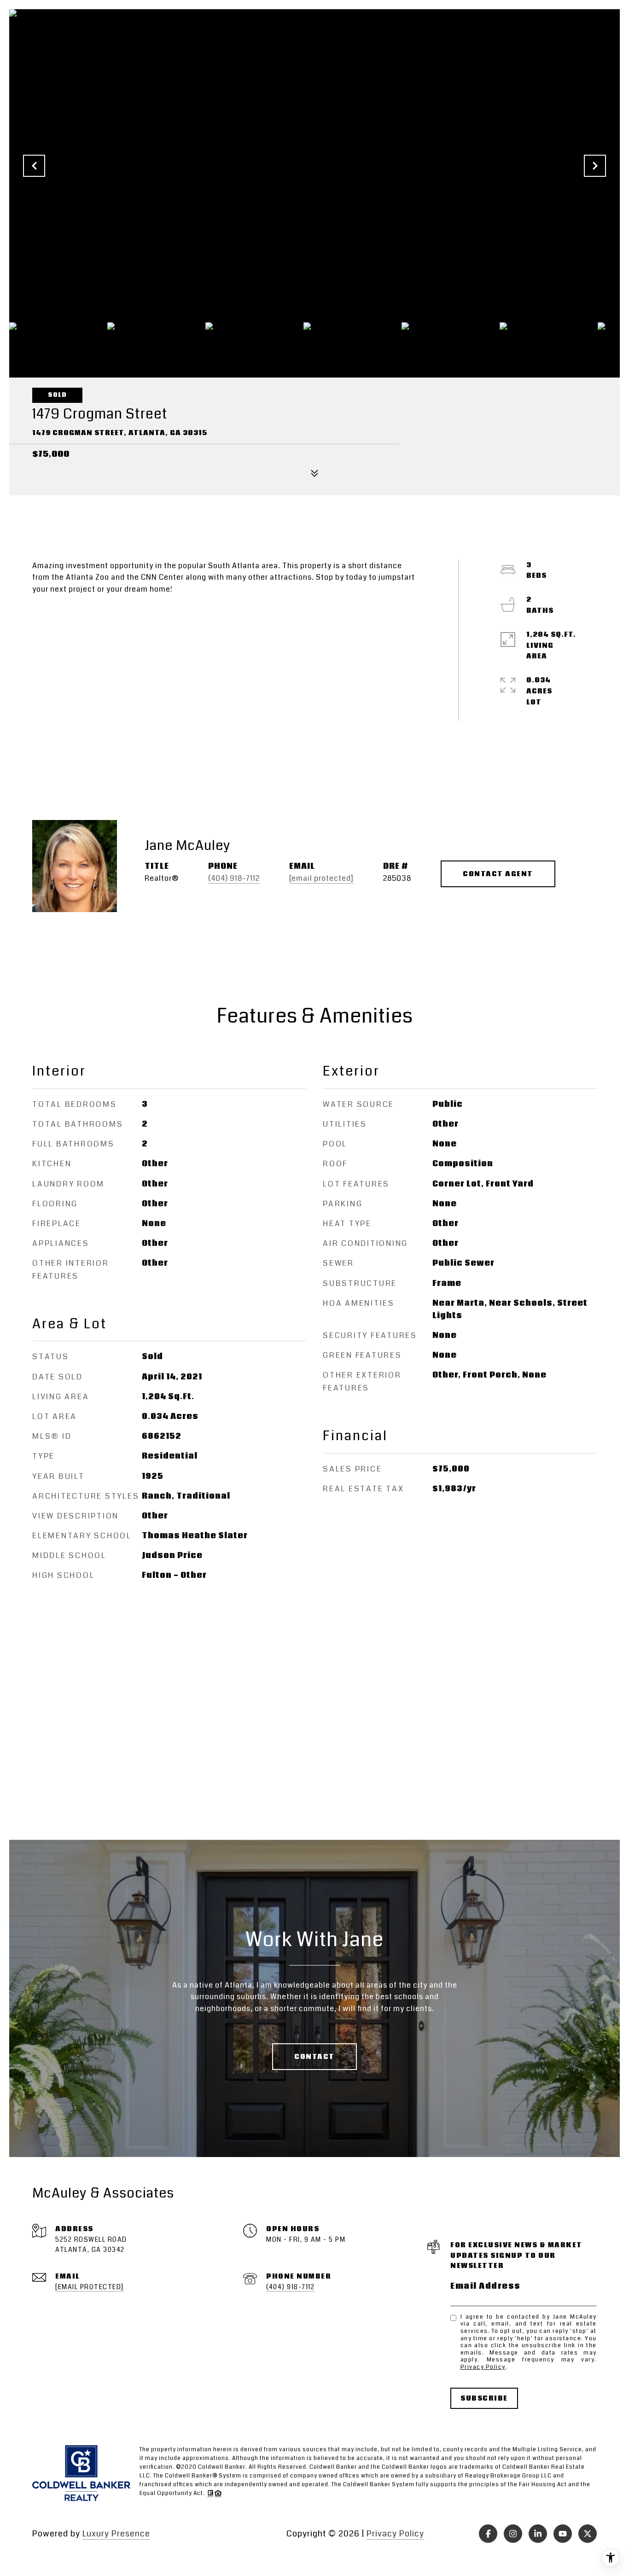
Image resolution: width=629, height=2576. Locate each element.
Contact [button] (314, 2057)
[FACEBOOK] (488, 2534)
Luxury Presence (116, 2534)
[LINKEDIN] (538, 2534)
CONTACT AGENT (498, 874)
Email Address (486, 2286)
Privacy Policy (483, 2367)
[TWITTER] (588, 2534)
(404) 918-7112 (234, 878)
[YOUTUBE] (563, 2534)
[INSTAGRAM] (513, 2534)
